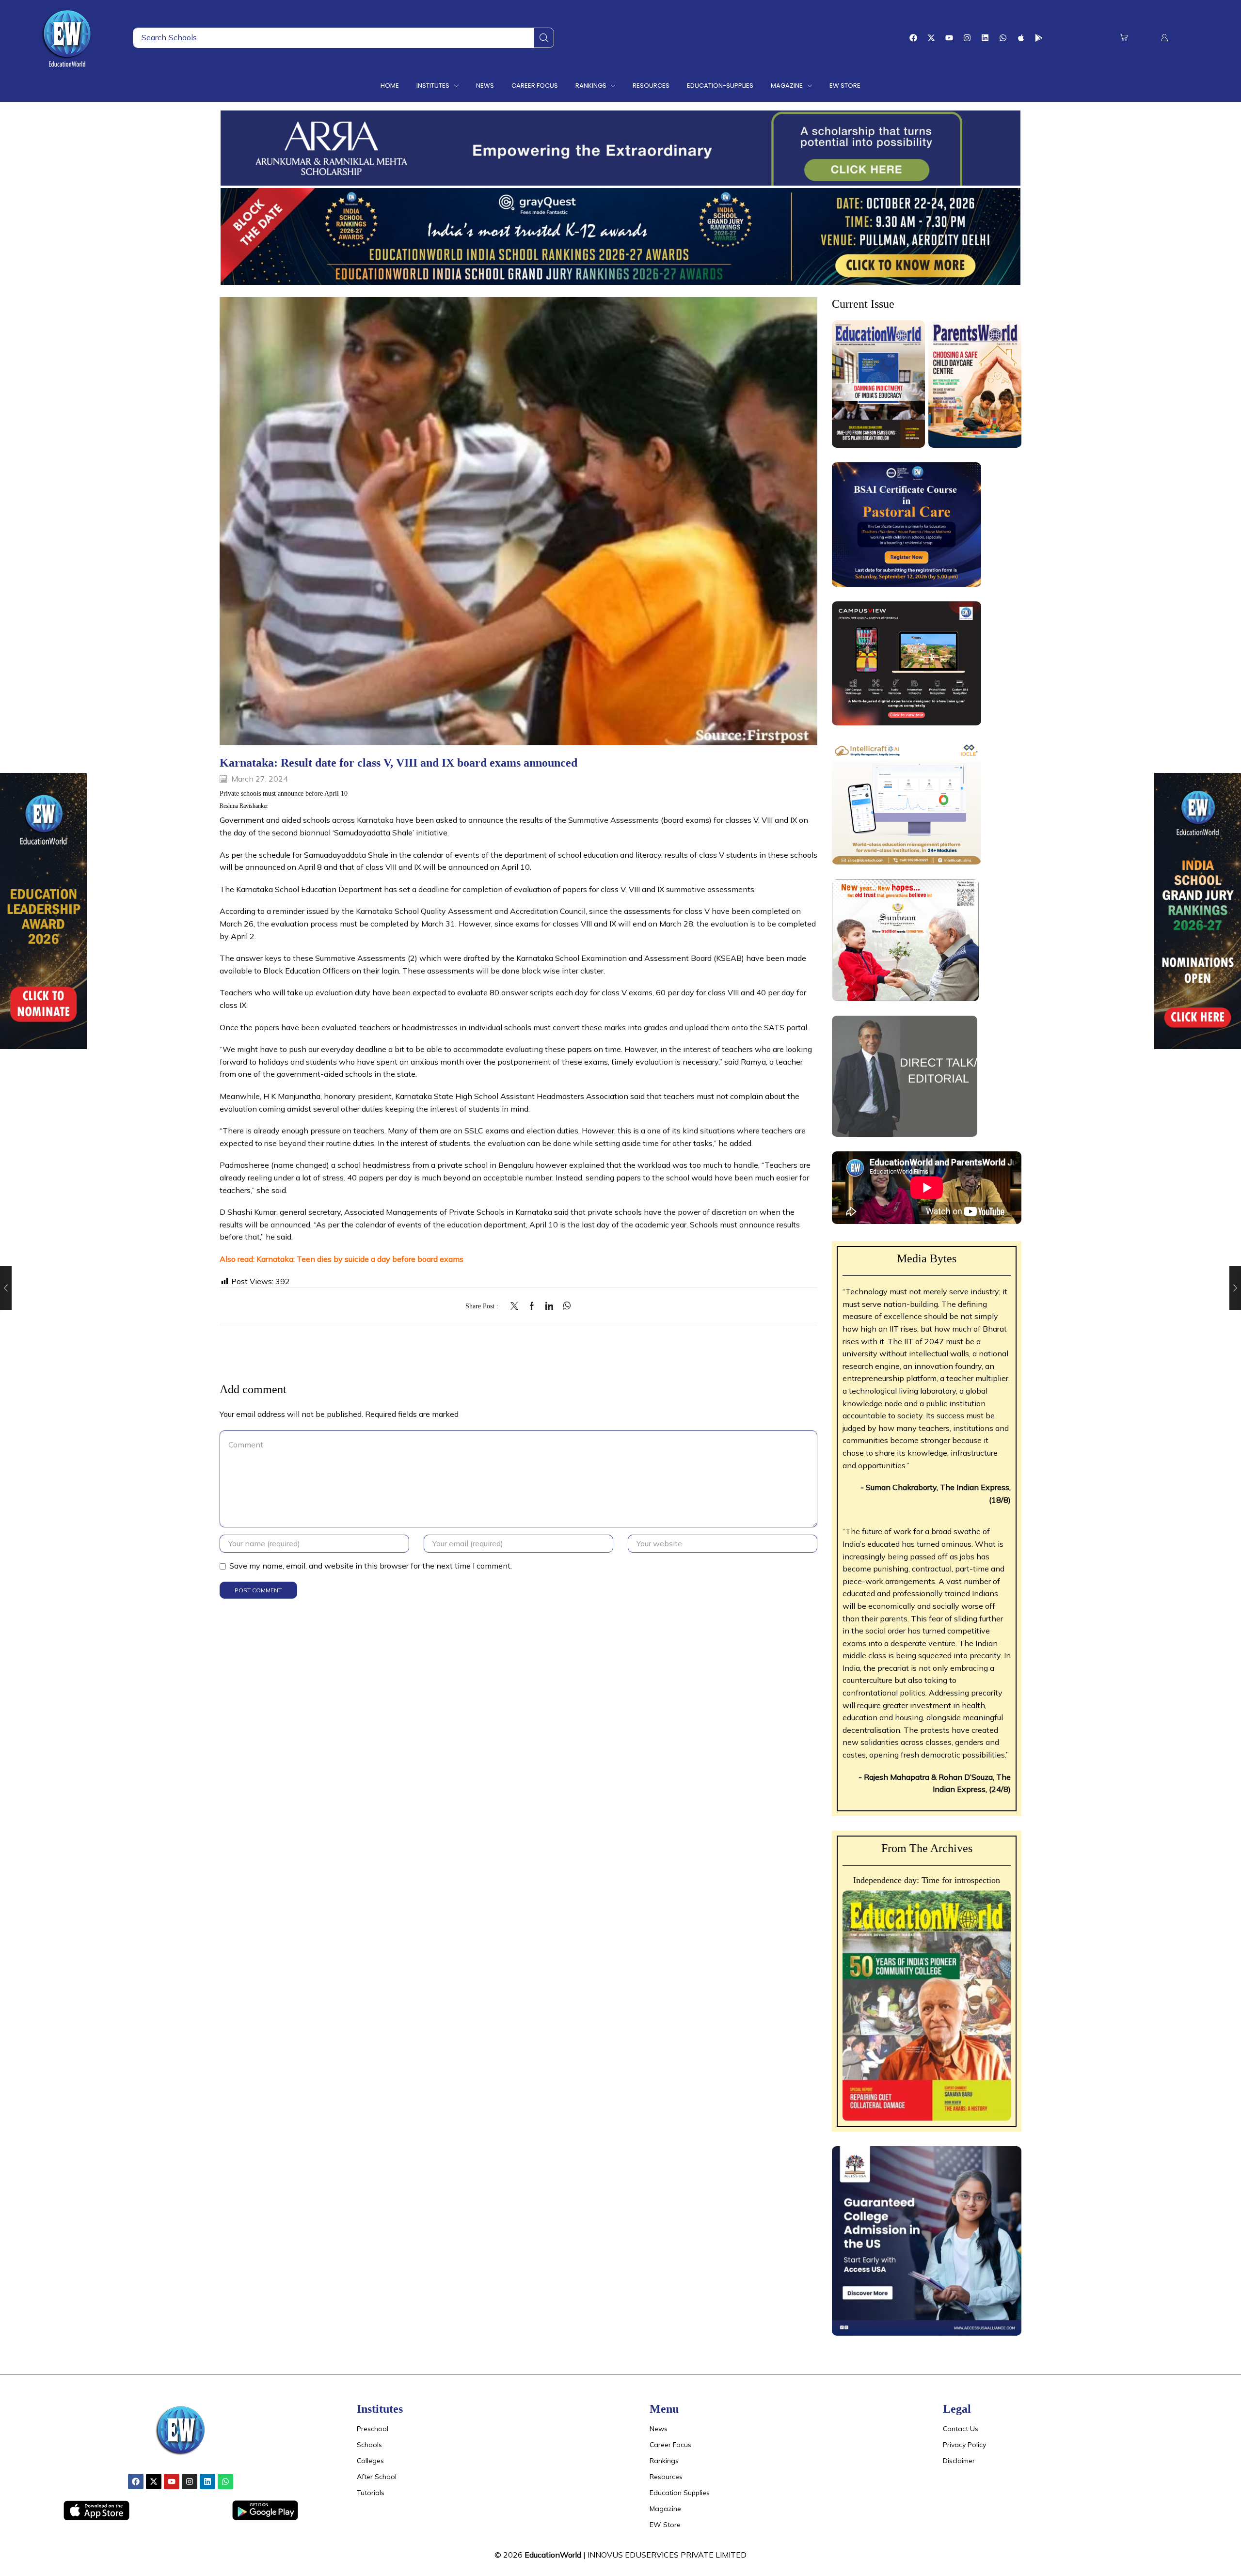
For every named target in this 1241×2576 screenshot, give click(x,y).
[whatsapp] (565, 1306)
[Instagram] (967, 38)
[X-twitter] (931, 38)
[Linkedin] (985, 38)
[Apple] (1021, 38)
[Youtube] (949, 38)
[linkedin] (549, 1306)
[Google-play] (1039, 38)
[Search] (544, 38)
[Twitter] (517, 1306)
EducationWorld (553, 2555)
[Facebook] (913, 38)
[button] (1124, 38)
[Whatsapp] (1003, 38)
